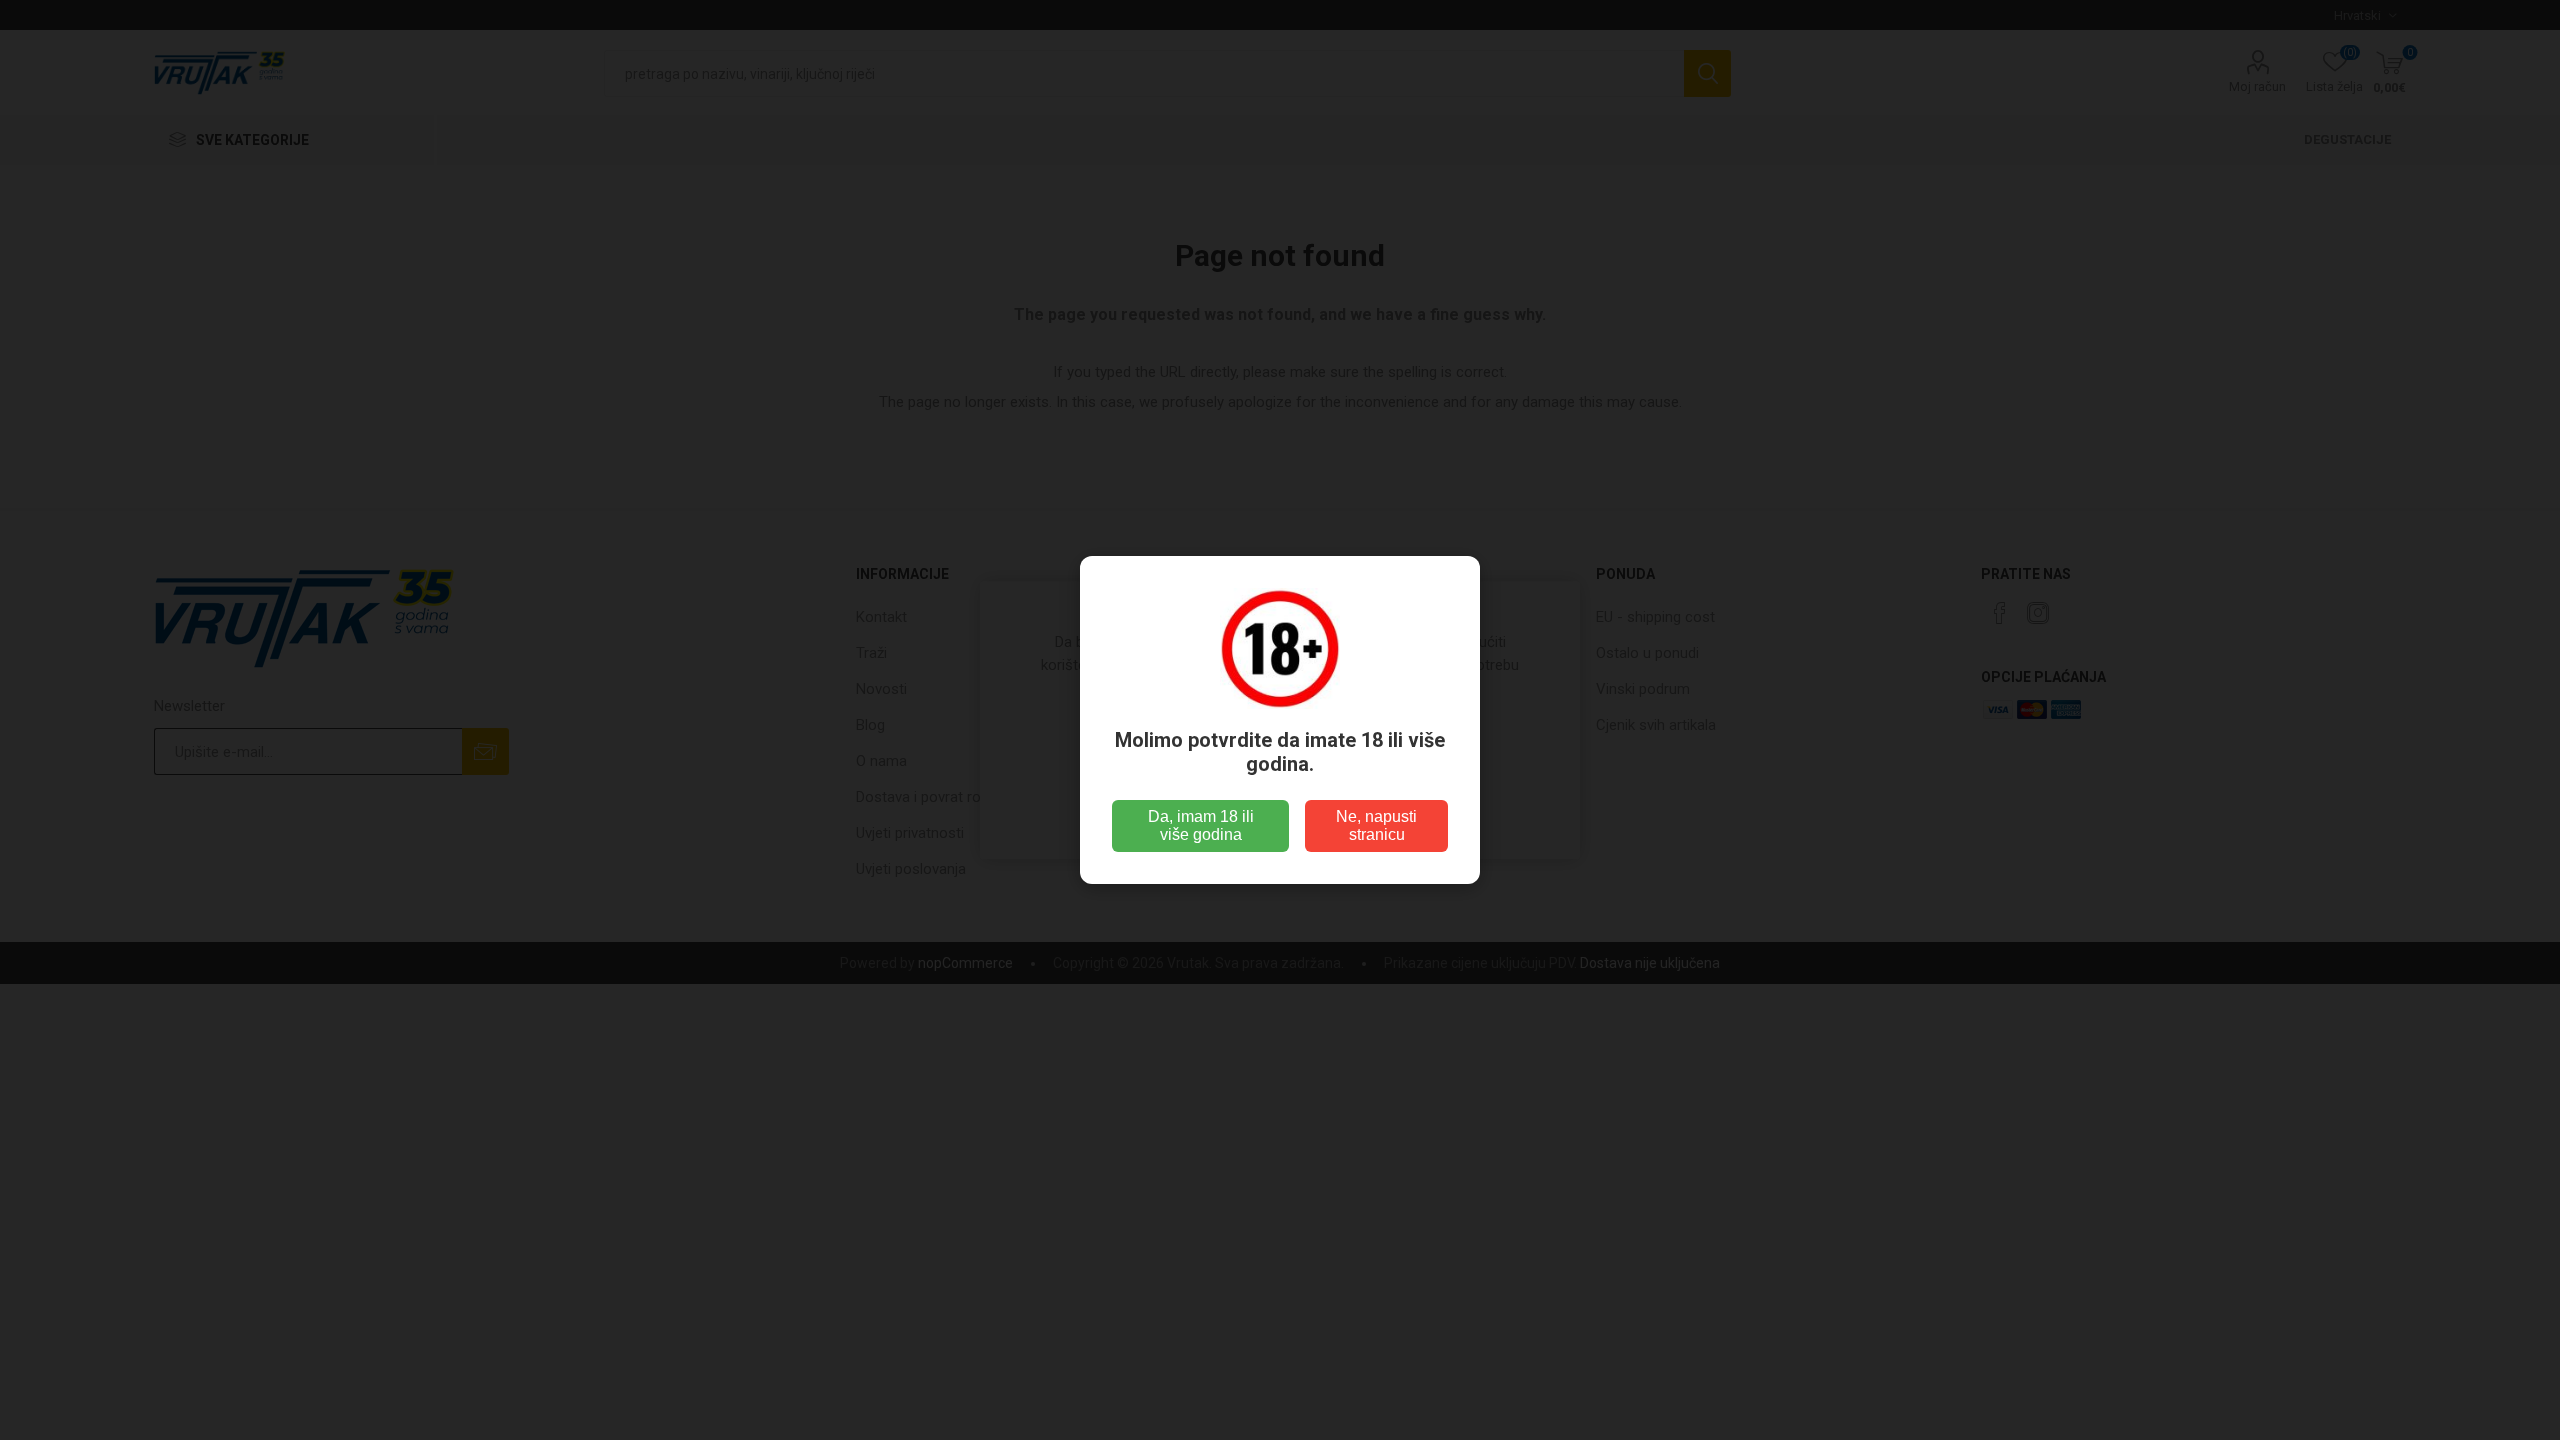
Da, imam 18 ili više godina (1201, 825)
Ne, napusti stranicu (1376, 825)
